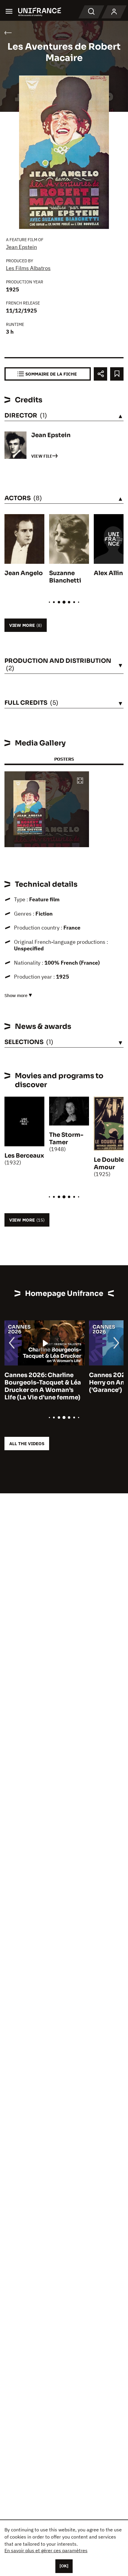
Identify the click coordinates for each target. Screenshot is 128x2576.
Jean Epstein (21, 247)
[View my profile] (114, 12)
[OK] (64, 2566)
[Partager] (100, 374)
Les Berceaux (24, 1156)
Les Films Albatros (28, 268)
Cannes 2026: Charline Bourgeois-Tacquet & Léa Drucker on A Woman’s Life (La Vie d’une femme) (43, 1386)
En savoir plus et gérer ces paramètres (46, 2550)
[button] (80, 781)
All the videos (27, 1444)
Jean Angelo (24, 573)
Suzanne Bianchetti (65, 577)
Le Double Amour (109, 1164)
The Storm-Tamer (66, 1139)
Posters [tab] (64, 759)
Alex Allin (108, 573)
